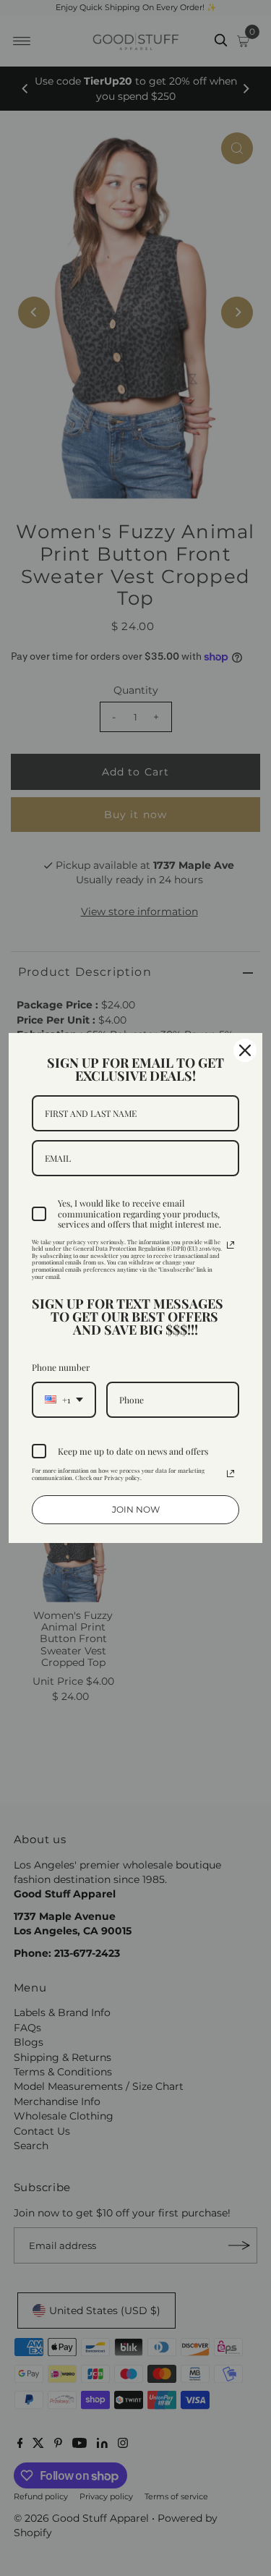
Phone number (61, 1367)
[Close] (245, 1050)
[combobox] (64, 1400)
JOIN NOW (136, 1509)
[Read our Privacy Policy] (231, 1245)
